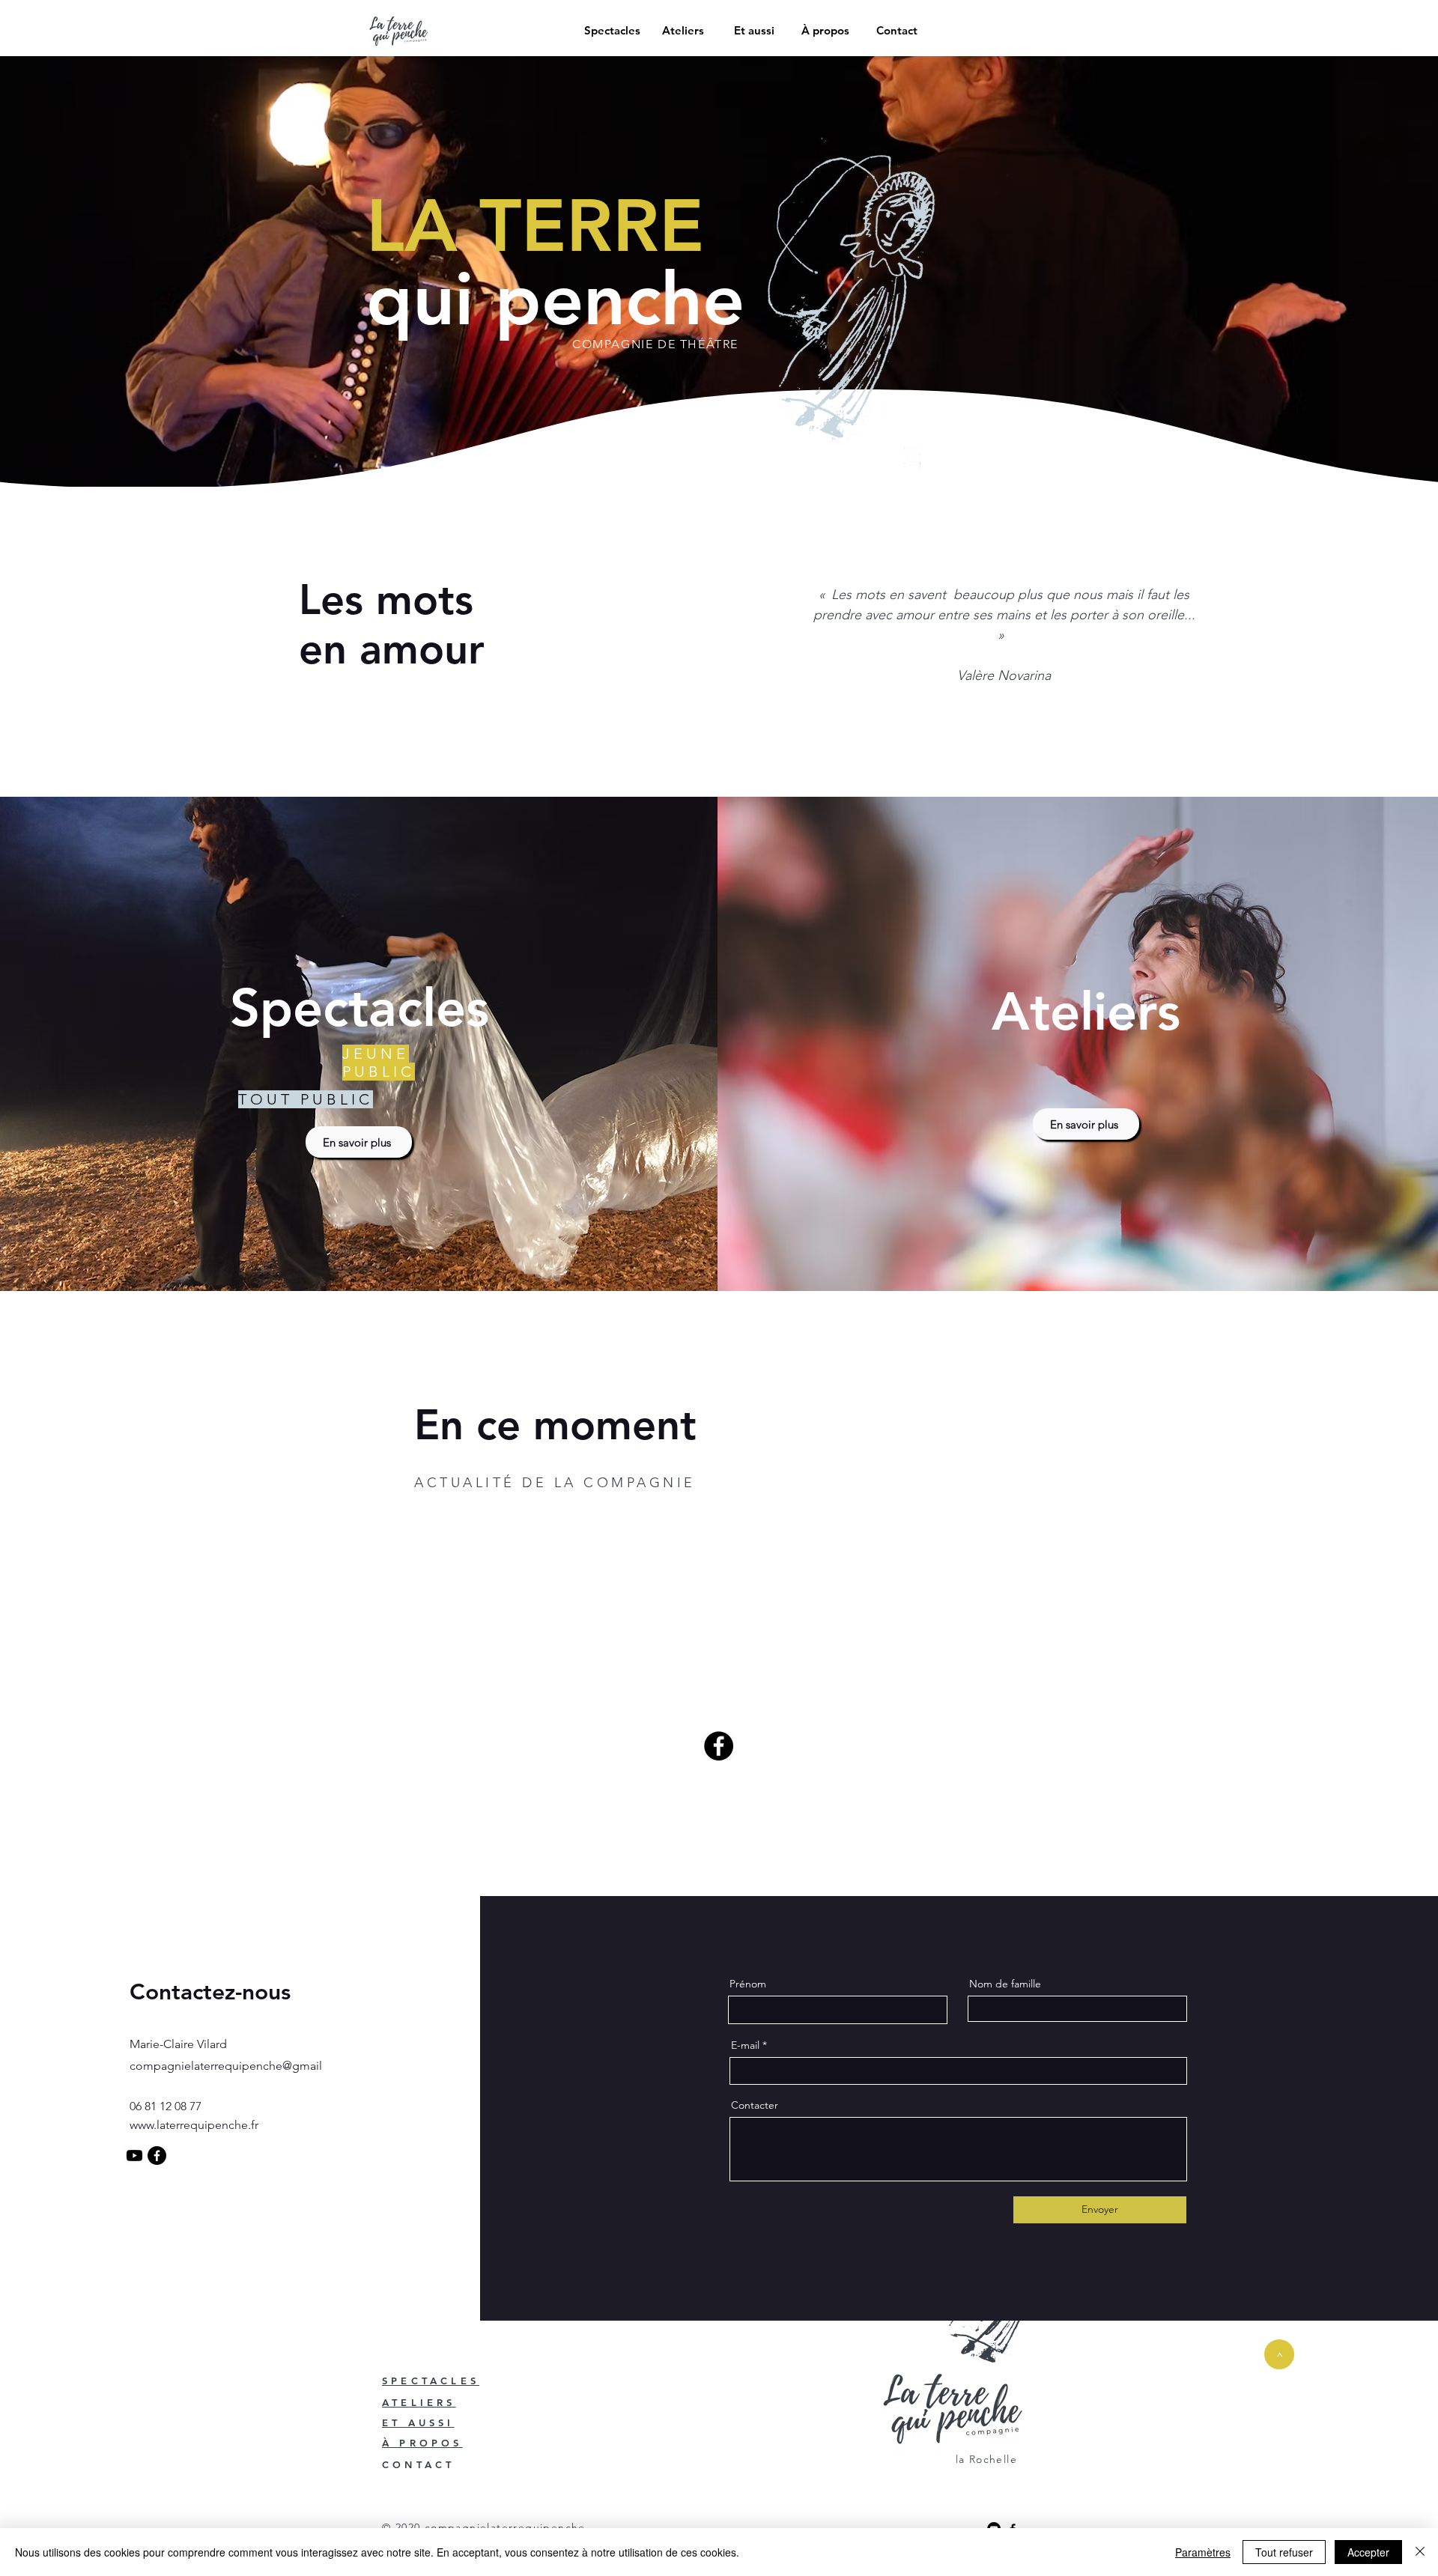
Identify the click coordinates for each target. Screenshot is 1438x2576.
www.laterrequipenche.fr (194, 2125)
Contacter (755, 2105)
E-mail (745, 2045)
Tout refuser (1284, 2552)
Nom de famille (1005, 1984)
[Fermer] (1420, 2552)
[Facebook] (719, 1746)
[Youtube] (134, 2156)
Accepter (1368, 2552)
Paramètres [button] (1203, 2552)
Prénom (748, 1984)
